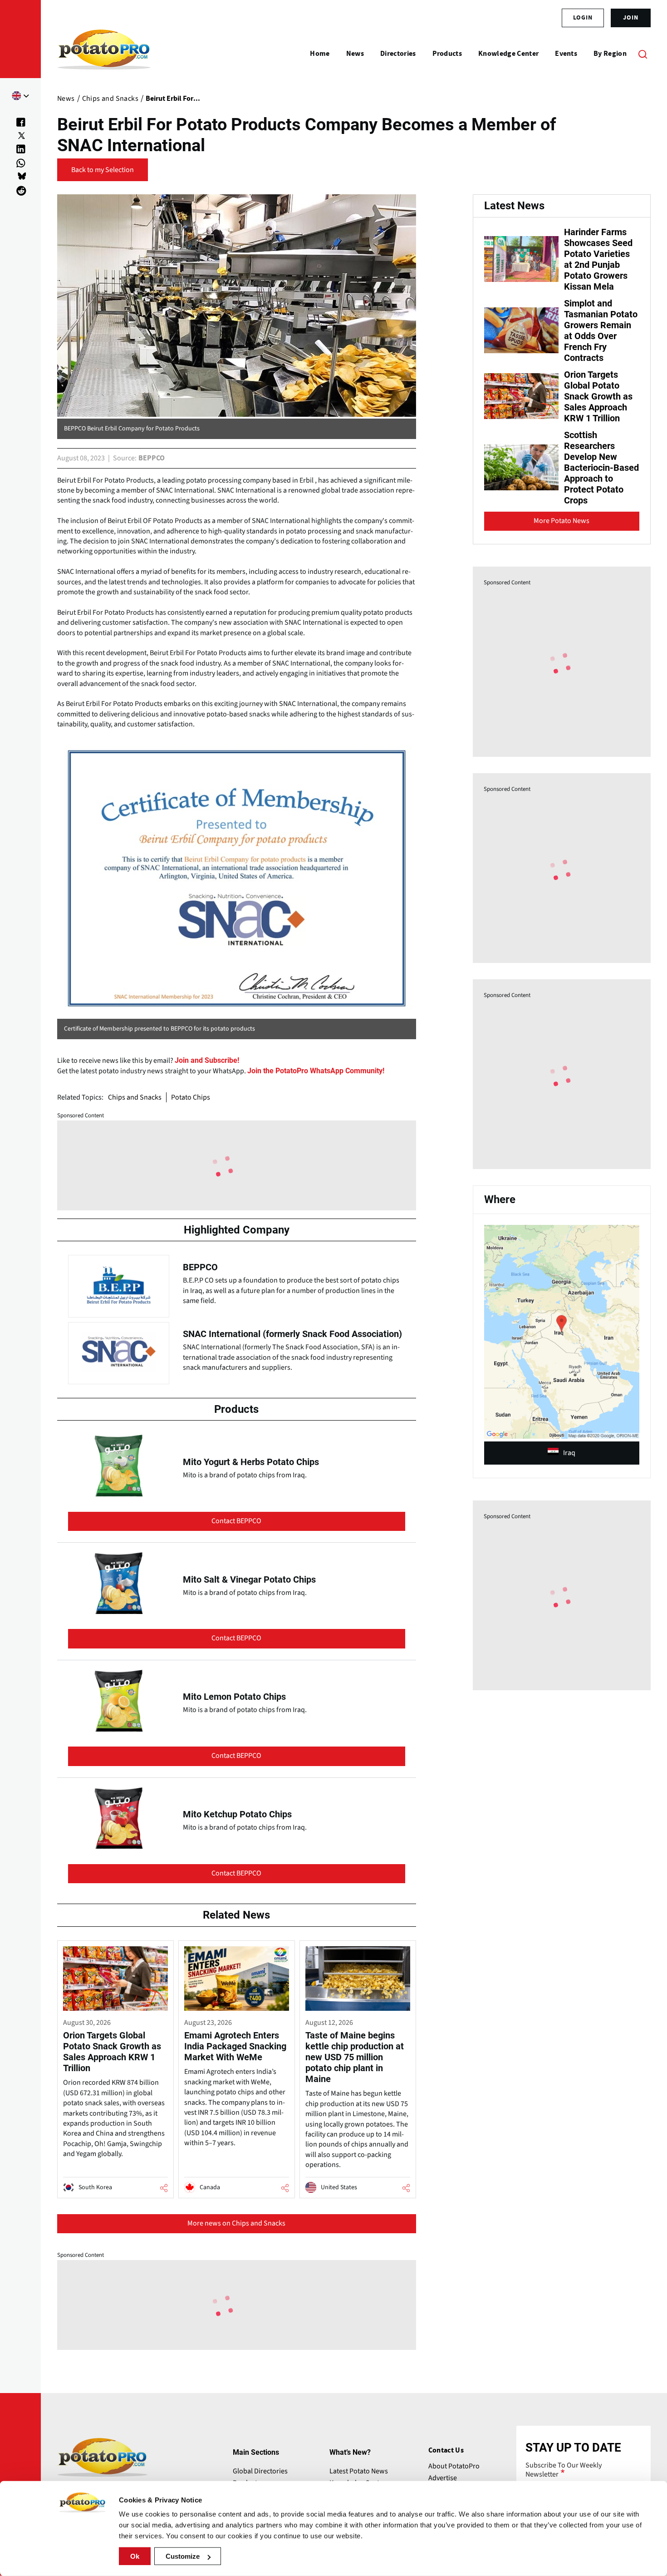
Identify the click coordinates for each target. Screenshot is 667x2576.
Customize (183, 2556)
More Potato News (562, 521)
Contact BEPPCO (236, 1521)
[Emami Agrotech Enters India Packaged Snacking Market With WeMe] (237, 2069)
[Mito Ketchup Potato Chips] (237, 1836)
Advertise (443, 2478)
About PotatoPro (454, 2466)
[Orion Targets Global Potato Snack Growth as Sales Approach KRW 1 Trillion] (115, 2069)
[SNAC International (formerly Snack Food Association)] (237, 1351)
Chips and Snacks (135, 1097)
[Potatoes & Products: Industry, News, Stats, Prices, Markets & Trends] (104, 54)
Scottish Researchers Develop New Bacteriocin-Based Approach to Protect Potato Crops (601, 468)
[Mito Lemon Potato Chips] (237, 1721)
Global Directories (260, 2471)
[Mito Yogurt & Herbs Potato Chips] (237, 1486)
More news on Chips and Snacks (236, 2223)
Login (583, 18)
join (631, 18)
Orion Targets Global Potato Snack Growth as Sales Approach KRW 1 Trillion (598, 396)
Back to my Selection (103, 170)
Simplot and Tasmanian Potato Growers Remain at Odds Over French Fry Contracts (601, 331)
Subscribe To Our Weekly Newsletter (564, 2470)
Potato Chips (191, 1097)
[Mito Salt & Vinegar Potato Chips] (237, 1604)
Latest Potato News (359, 2471)
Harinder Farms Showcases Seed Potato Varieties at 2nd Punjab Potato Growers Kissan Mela (598, 259)
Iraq (569, 1453)
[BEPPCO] (237, 1284)
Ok (135, 2556)
